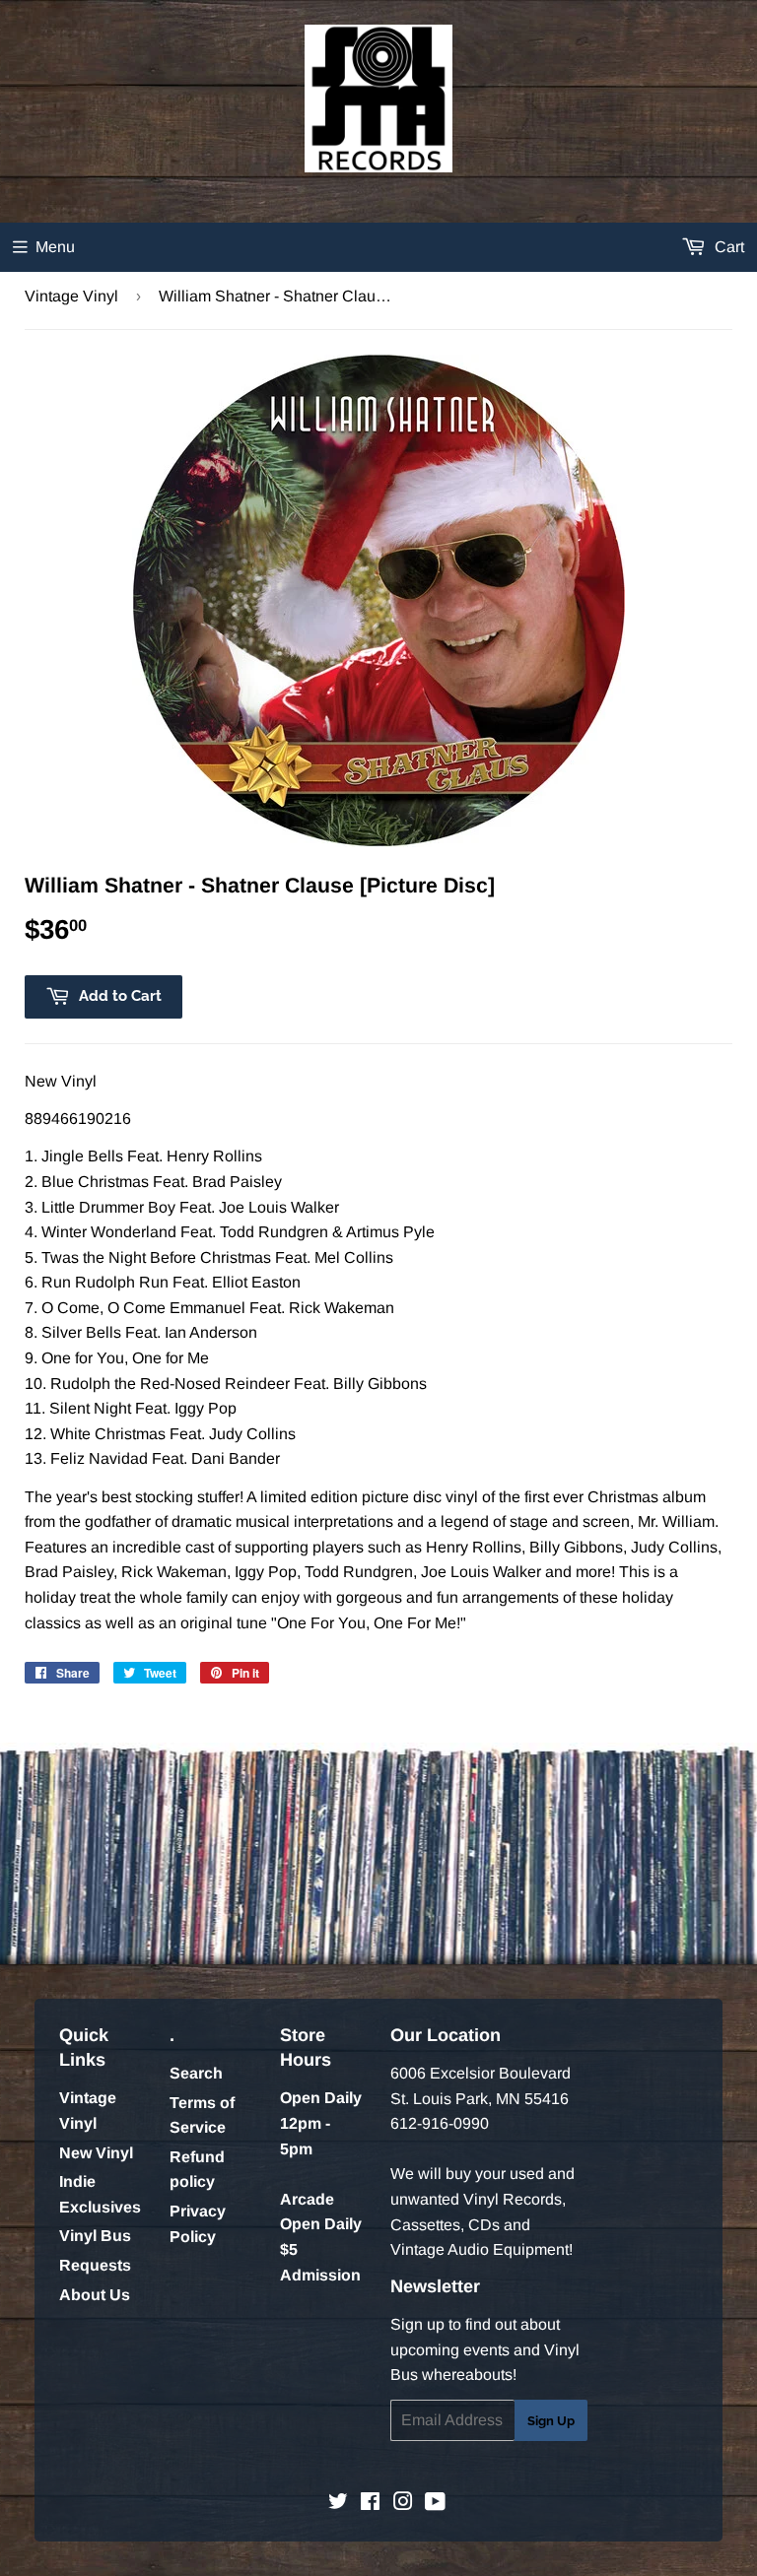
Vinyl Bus (95, 2236)
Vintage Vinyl (71, 296)
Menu (55, 247)
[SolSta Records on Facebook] (370, 2504)
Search (196, 2073)
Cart (727, 247)
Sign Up (551, 2421)
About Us (95, 2295)
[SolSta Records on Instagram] (403, 2504)
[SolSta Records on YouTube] (435, 2504)
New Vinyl (96, 2153)
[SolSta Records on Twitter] (338, 2504)
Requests (95, 2265)
